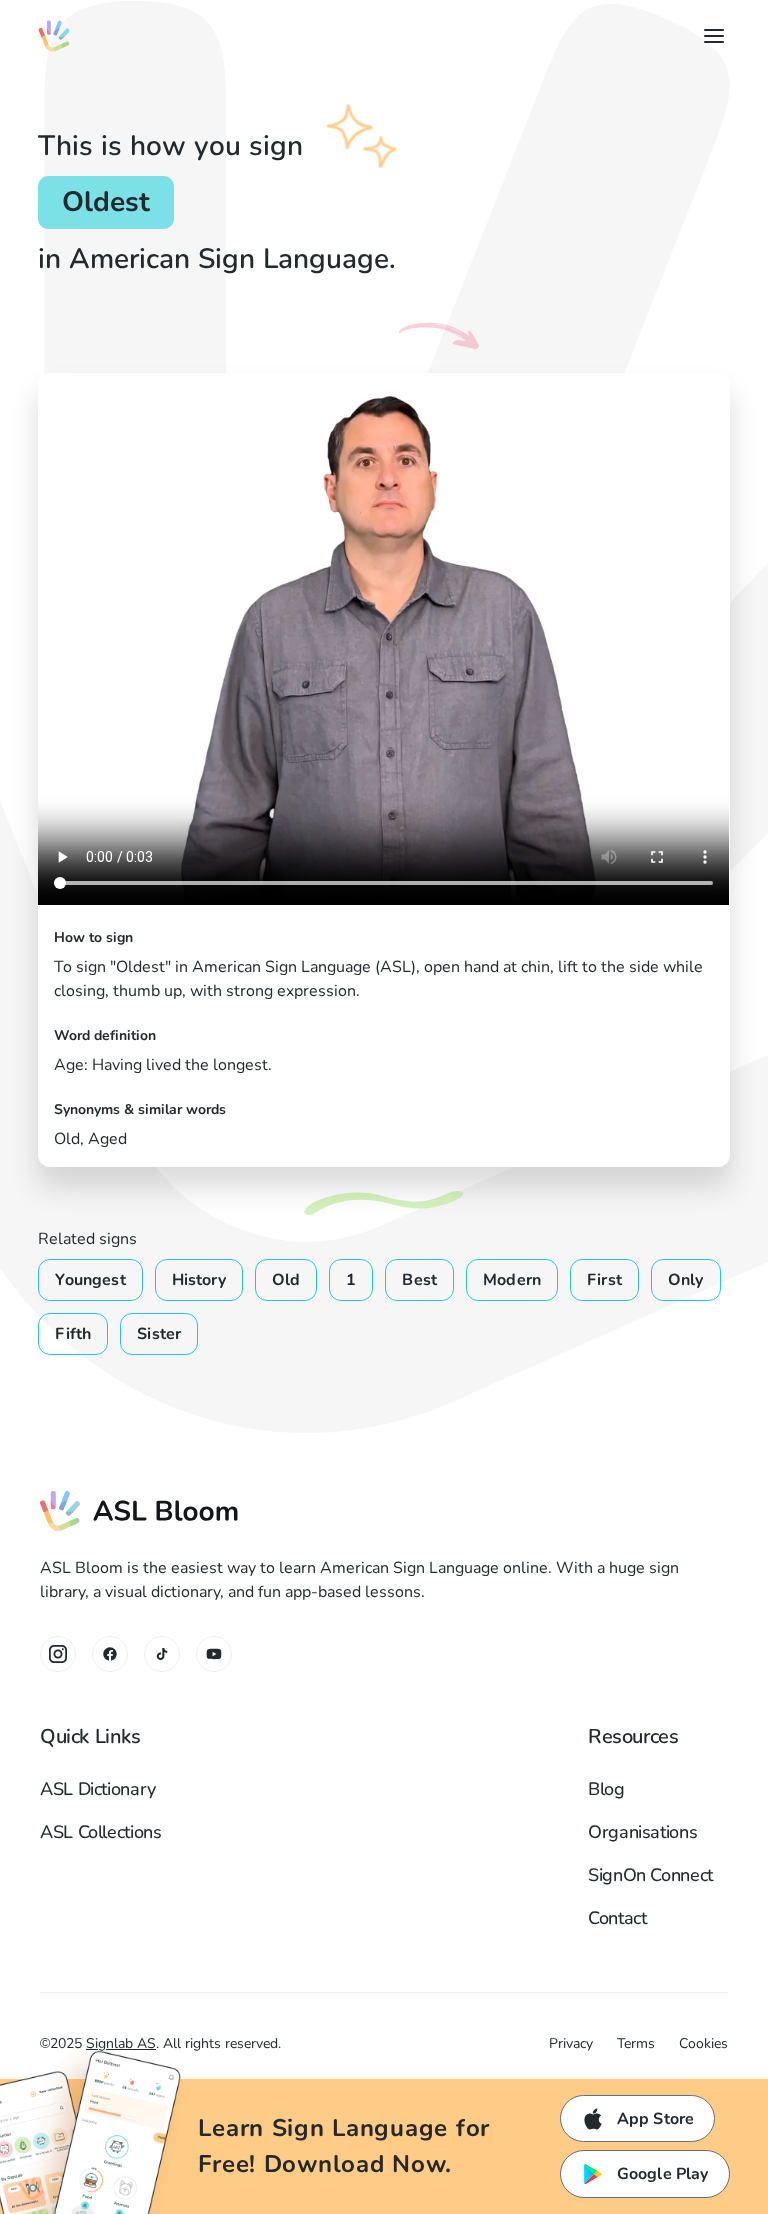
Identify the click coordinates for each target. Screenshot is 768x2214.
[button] (710, 36)
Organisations (642, 1832)
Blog (606, 1789)
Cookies (703, 2043)
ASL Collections (101, 1832)
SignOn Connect (650, 1875)
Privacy (571, 2043)
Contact (617, 1918)
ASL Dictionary (98, 1789)
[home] (54, 36)
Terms (636, 2043)
